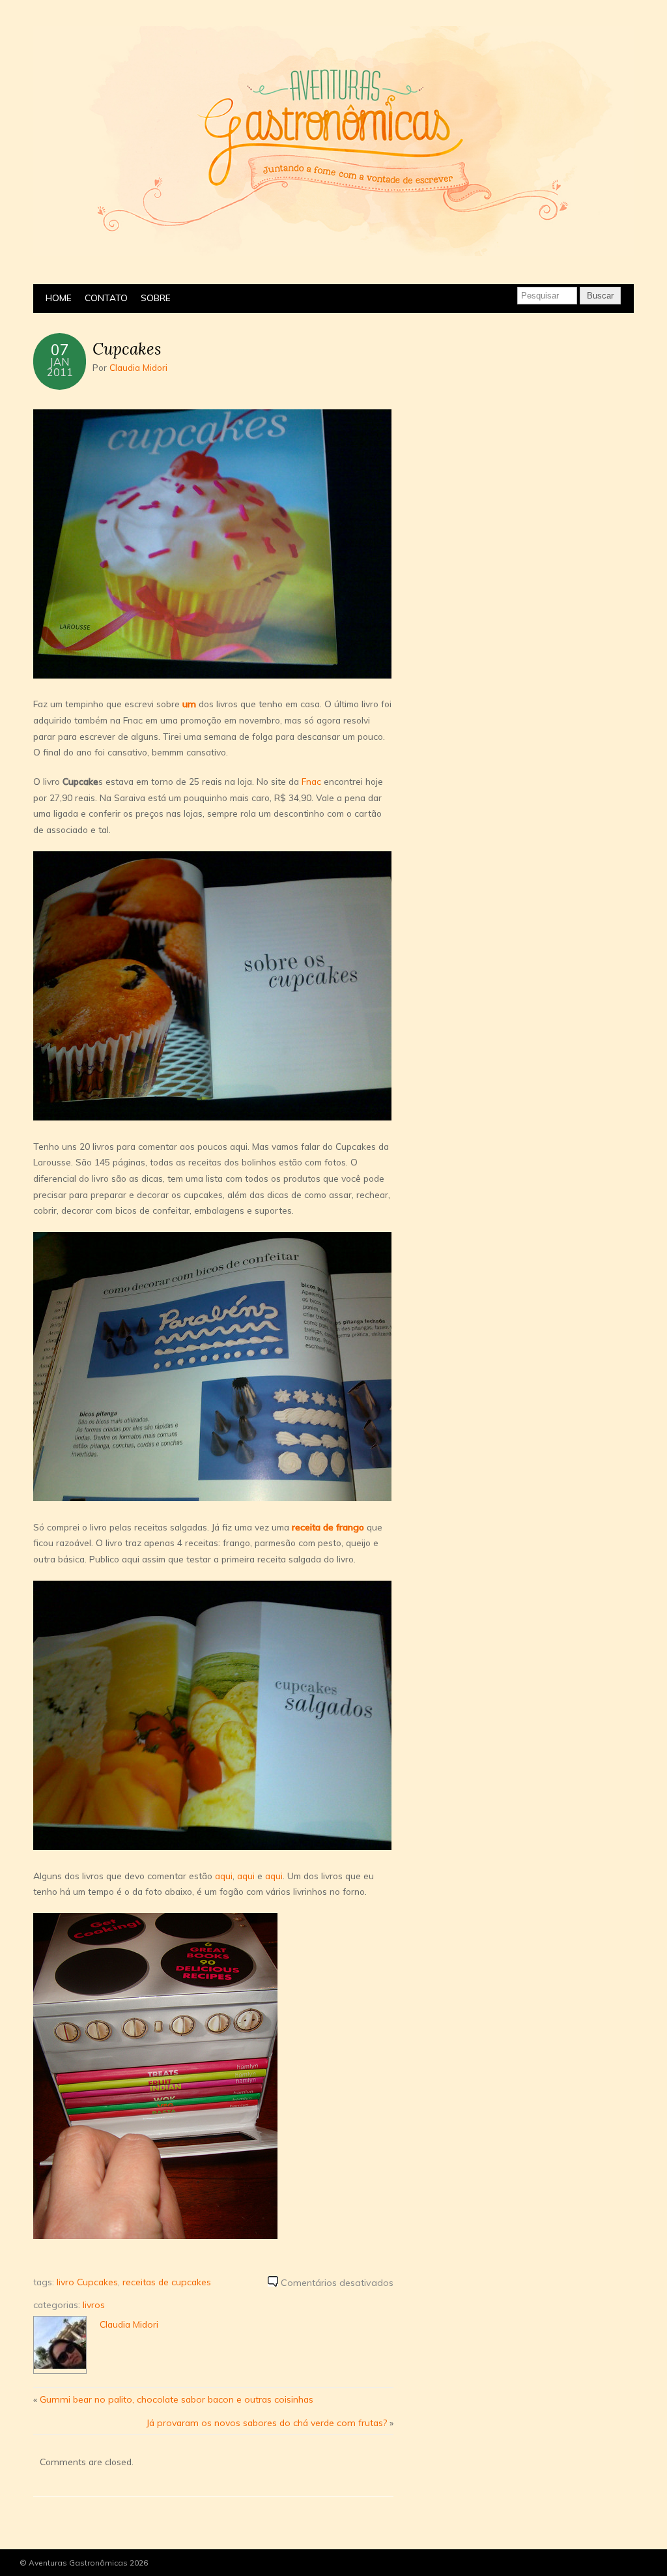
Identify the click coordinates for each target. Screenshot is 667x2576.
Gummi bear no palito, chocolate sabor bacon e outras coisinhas (177, 2399)
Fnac (311, 781)
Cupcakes (127, 349)
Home (59, 298)
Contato (106, 298)
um (189, 704)
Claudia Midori (138, 367)
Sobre (156, 298)
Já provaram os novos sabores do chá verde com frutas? (266, 2422)
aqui (224, 1876)
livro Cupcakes (87, 2282)
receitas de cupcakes (167, 2282)
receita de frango (328, 1527)
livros (94, 2305)
